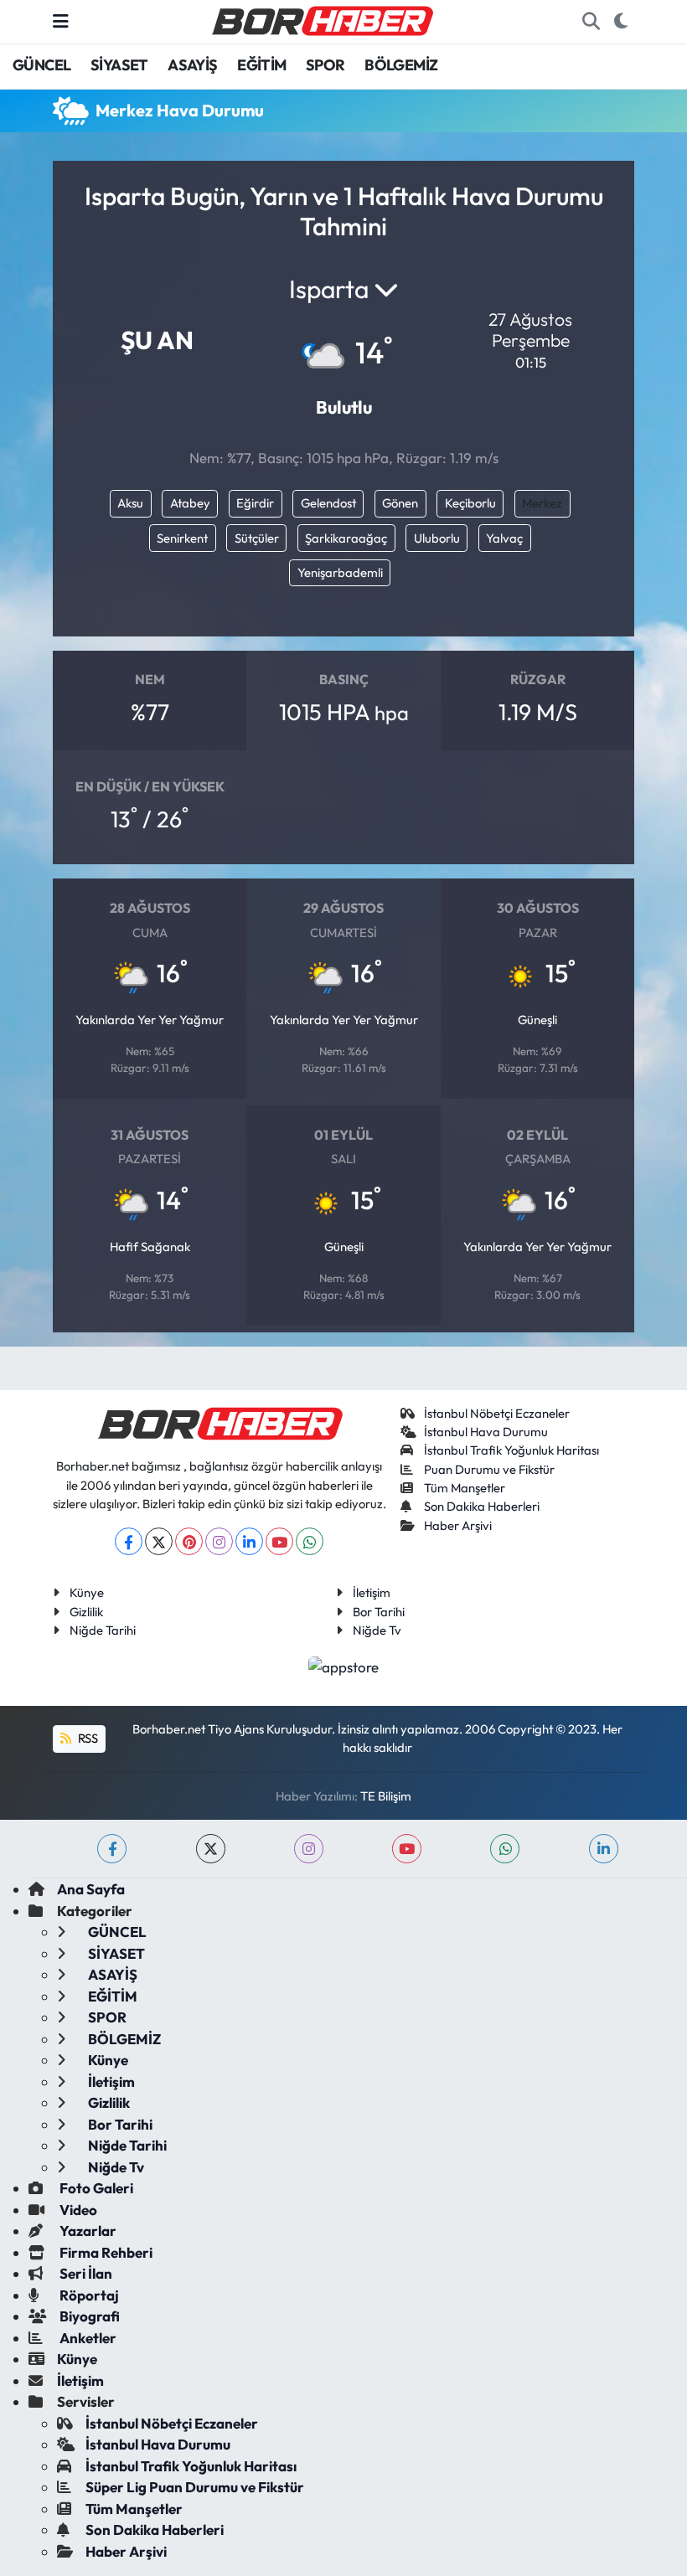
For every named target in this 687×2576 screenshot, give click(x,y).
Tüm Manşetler (465, 1488)
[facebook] (112, 1849)
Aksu (130, 503)
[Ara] (591, 22)
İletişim (372, 1592)
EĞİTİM (261, 65)
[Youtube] (279, 1541)
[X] (159, 1541)
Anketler (87, 2338)
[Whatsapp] (310, 1541)
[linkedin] (604, 1849)
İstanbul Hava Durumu (486, 1432)
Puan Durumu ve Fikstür (489, 1469)
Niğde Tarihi (103, 1630)
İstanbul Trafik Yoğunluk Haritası (511, 1450)
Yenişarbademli (340, 572)
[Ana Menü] (61, 21)
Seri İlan (85, 2273)
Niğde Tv (377, 1630)
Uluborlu (437, 538)
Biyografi (88, 2316)
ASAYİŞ (192, 65)
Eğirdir (255, 503)
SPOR (325, 65)
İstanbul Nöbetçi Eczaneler (497, 1413)
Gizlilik (86, 1612)
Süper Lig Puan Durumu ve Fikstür (195, 2487)
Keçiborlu (470, 503)
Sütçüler (257, 538)
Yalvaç (504, 538)
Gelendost (328, 503)
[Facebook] (129, 1541)
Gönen (400, 503)
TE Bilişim (386, 1796)
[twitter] (211, 1849)
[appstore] (344, 1664)
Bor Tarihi (379, 1612)
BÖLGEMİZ (401, 65)
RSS (87, 1738)
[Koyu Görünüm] (620, 22)
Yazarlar (87, 2231)
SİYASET (119, 65)
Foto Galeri (95, 2188)
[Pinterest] (189, 1541)
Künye (87, 1592)
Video (77, 2210)
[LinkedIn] (249, 1541)
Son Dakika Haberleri (482, 1506)
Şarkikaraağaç (346, 538)
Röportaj (88, 2295)
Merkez (542, 503)
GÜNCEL (41, 65)
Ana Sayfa (91, 1889)
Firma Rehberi (105, 2252)
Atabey (190, 503)
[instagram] (309, 1849)
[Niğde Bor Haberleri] (322, 19)
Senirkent (182, 538)
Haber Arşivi (458, 1525)
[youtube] (407, 1849)
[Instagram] (219, 1541)
